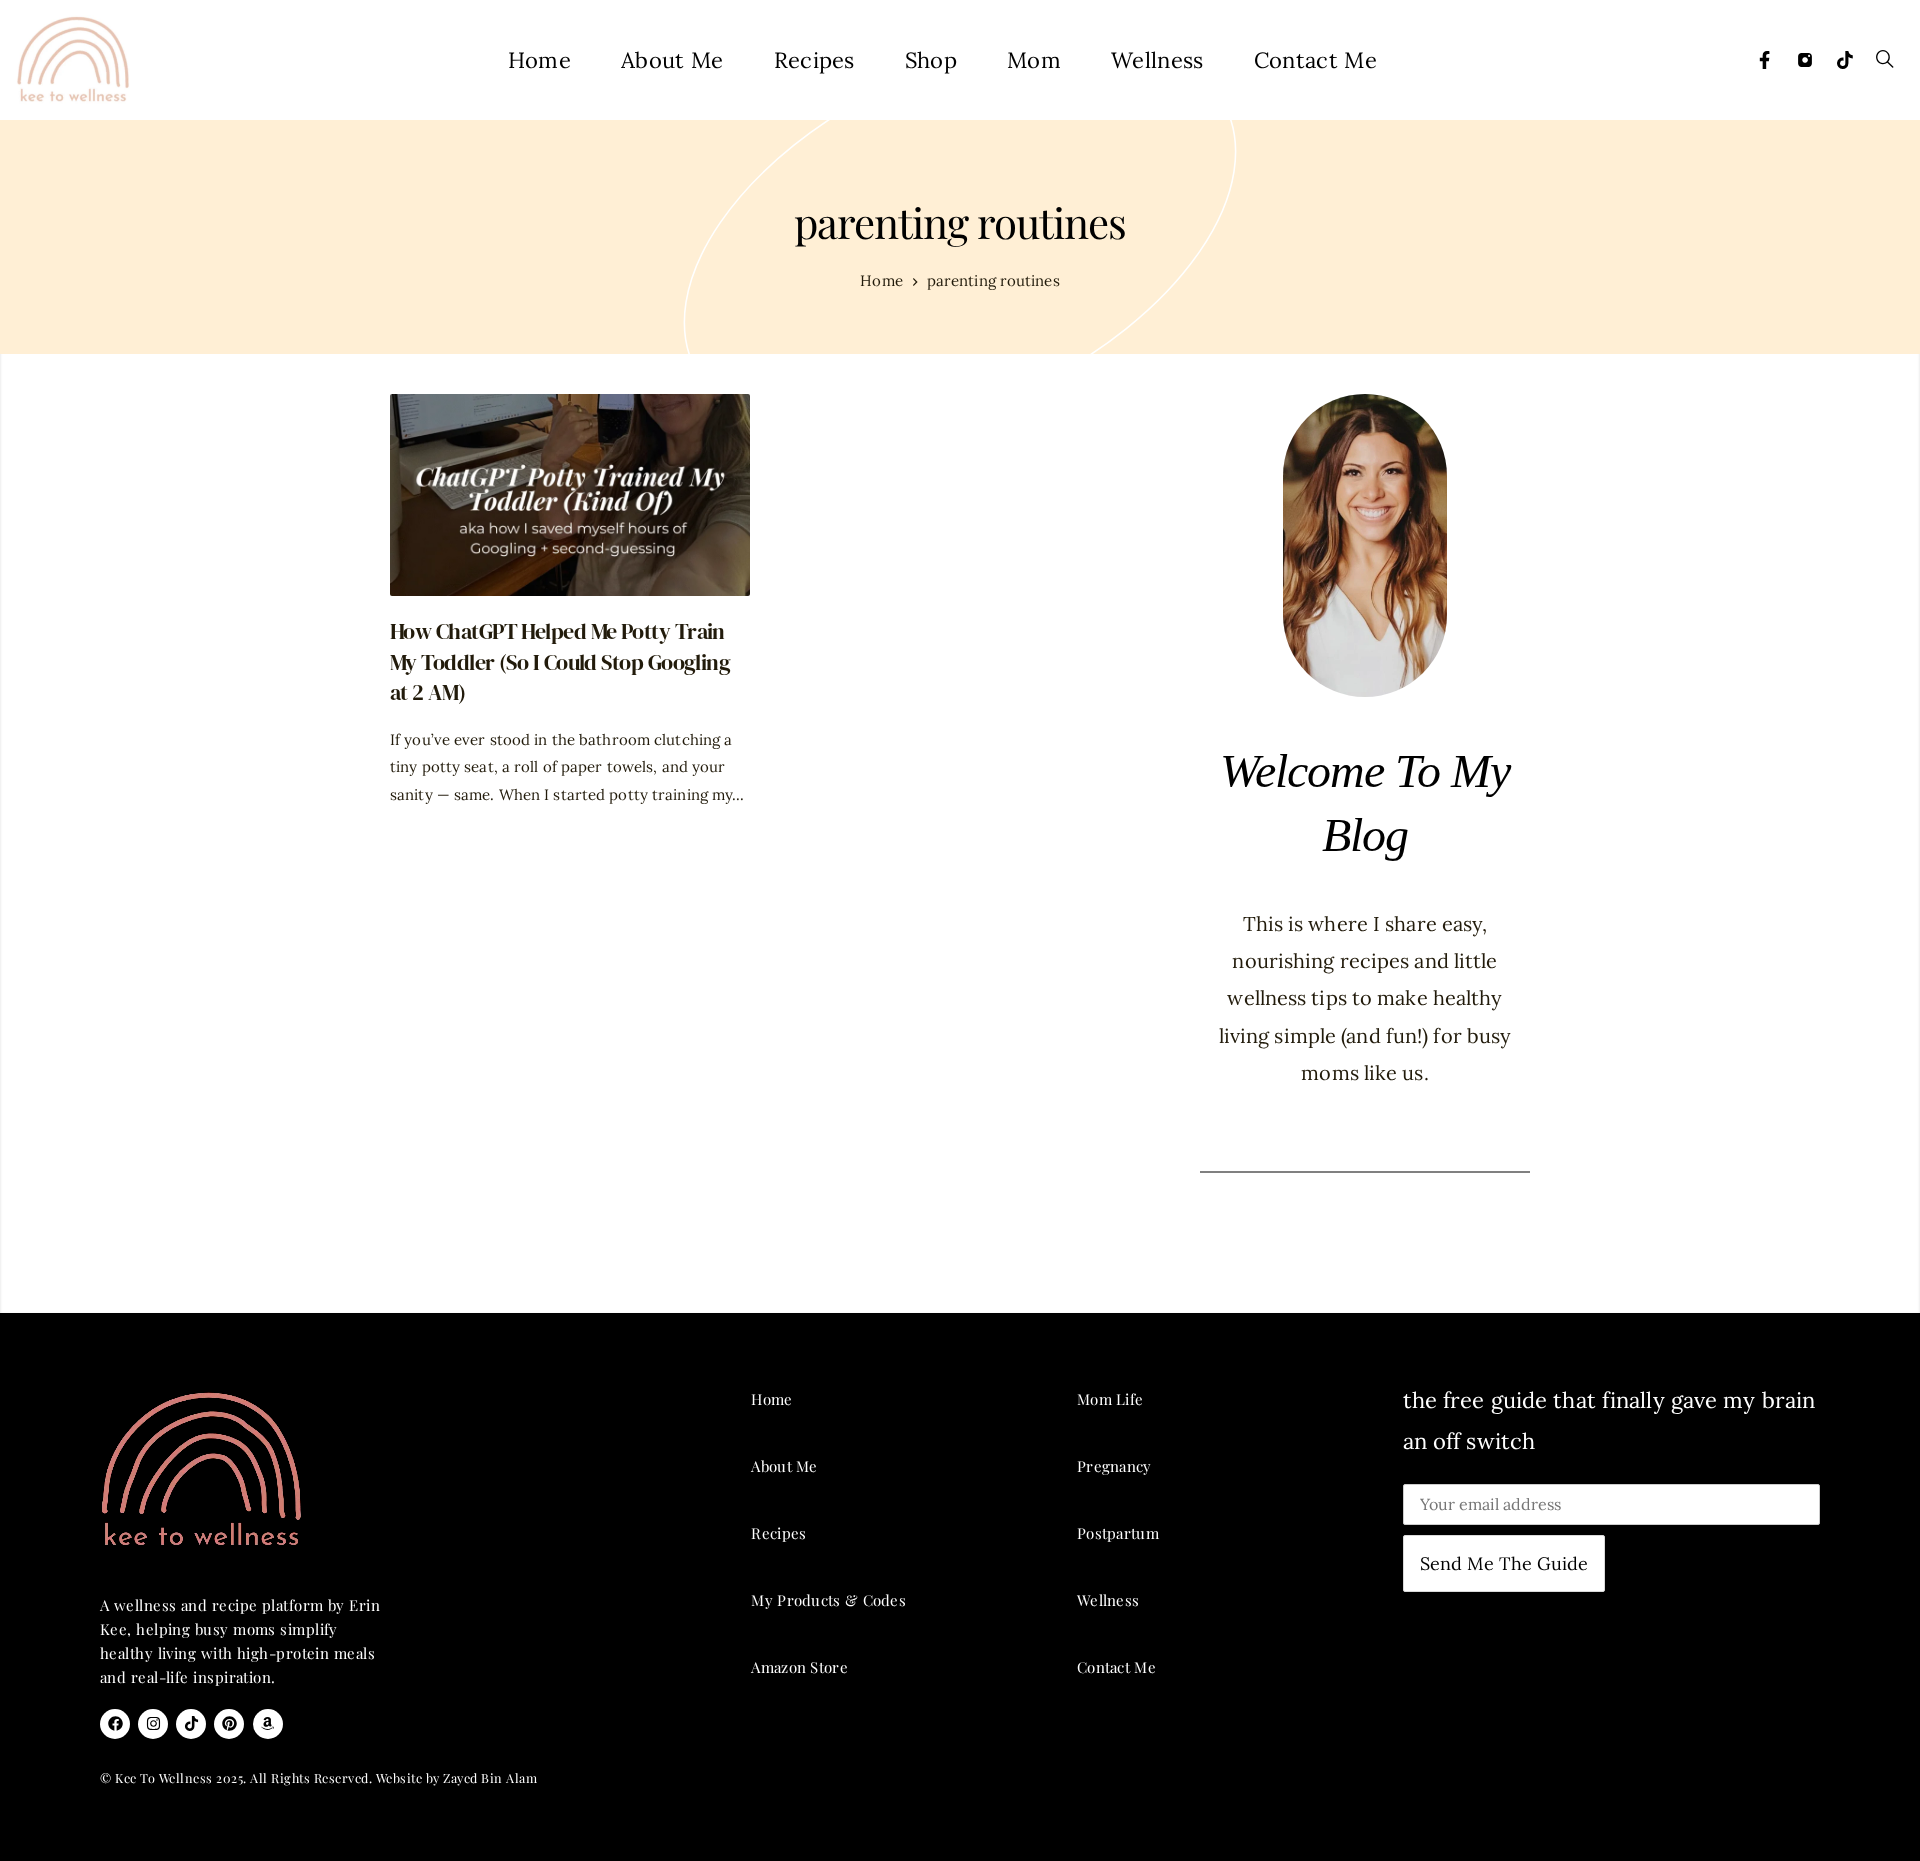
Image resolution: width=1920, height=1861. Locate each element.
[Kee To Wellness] (72, 60)
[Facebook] (1765, 60)
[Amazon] (268, 1724)
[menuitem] (539, 60)
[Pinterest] (229, 1724)
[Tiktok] (1845, 60)
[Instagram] (1805, 60)
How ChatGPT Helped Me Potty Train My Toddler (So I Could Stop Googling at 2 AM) (560, 661)
